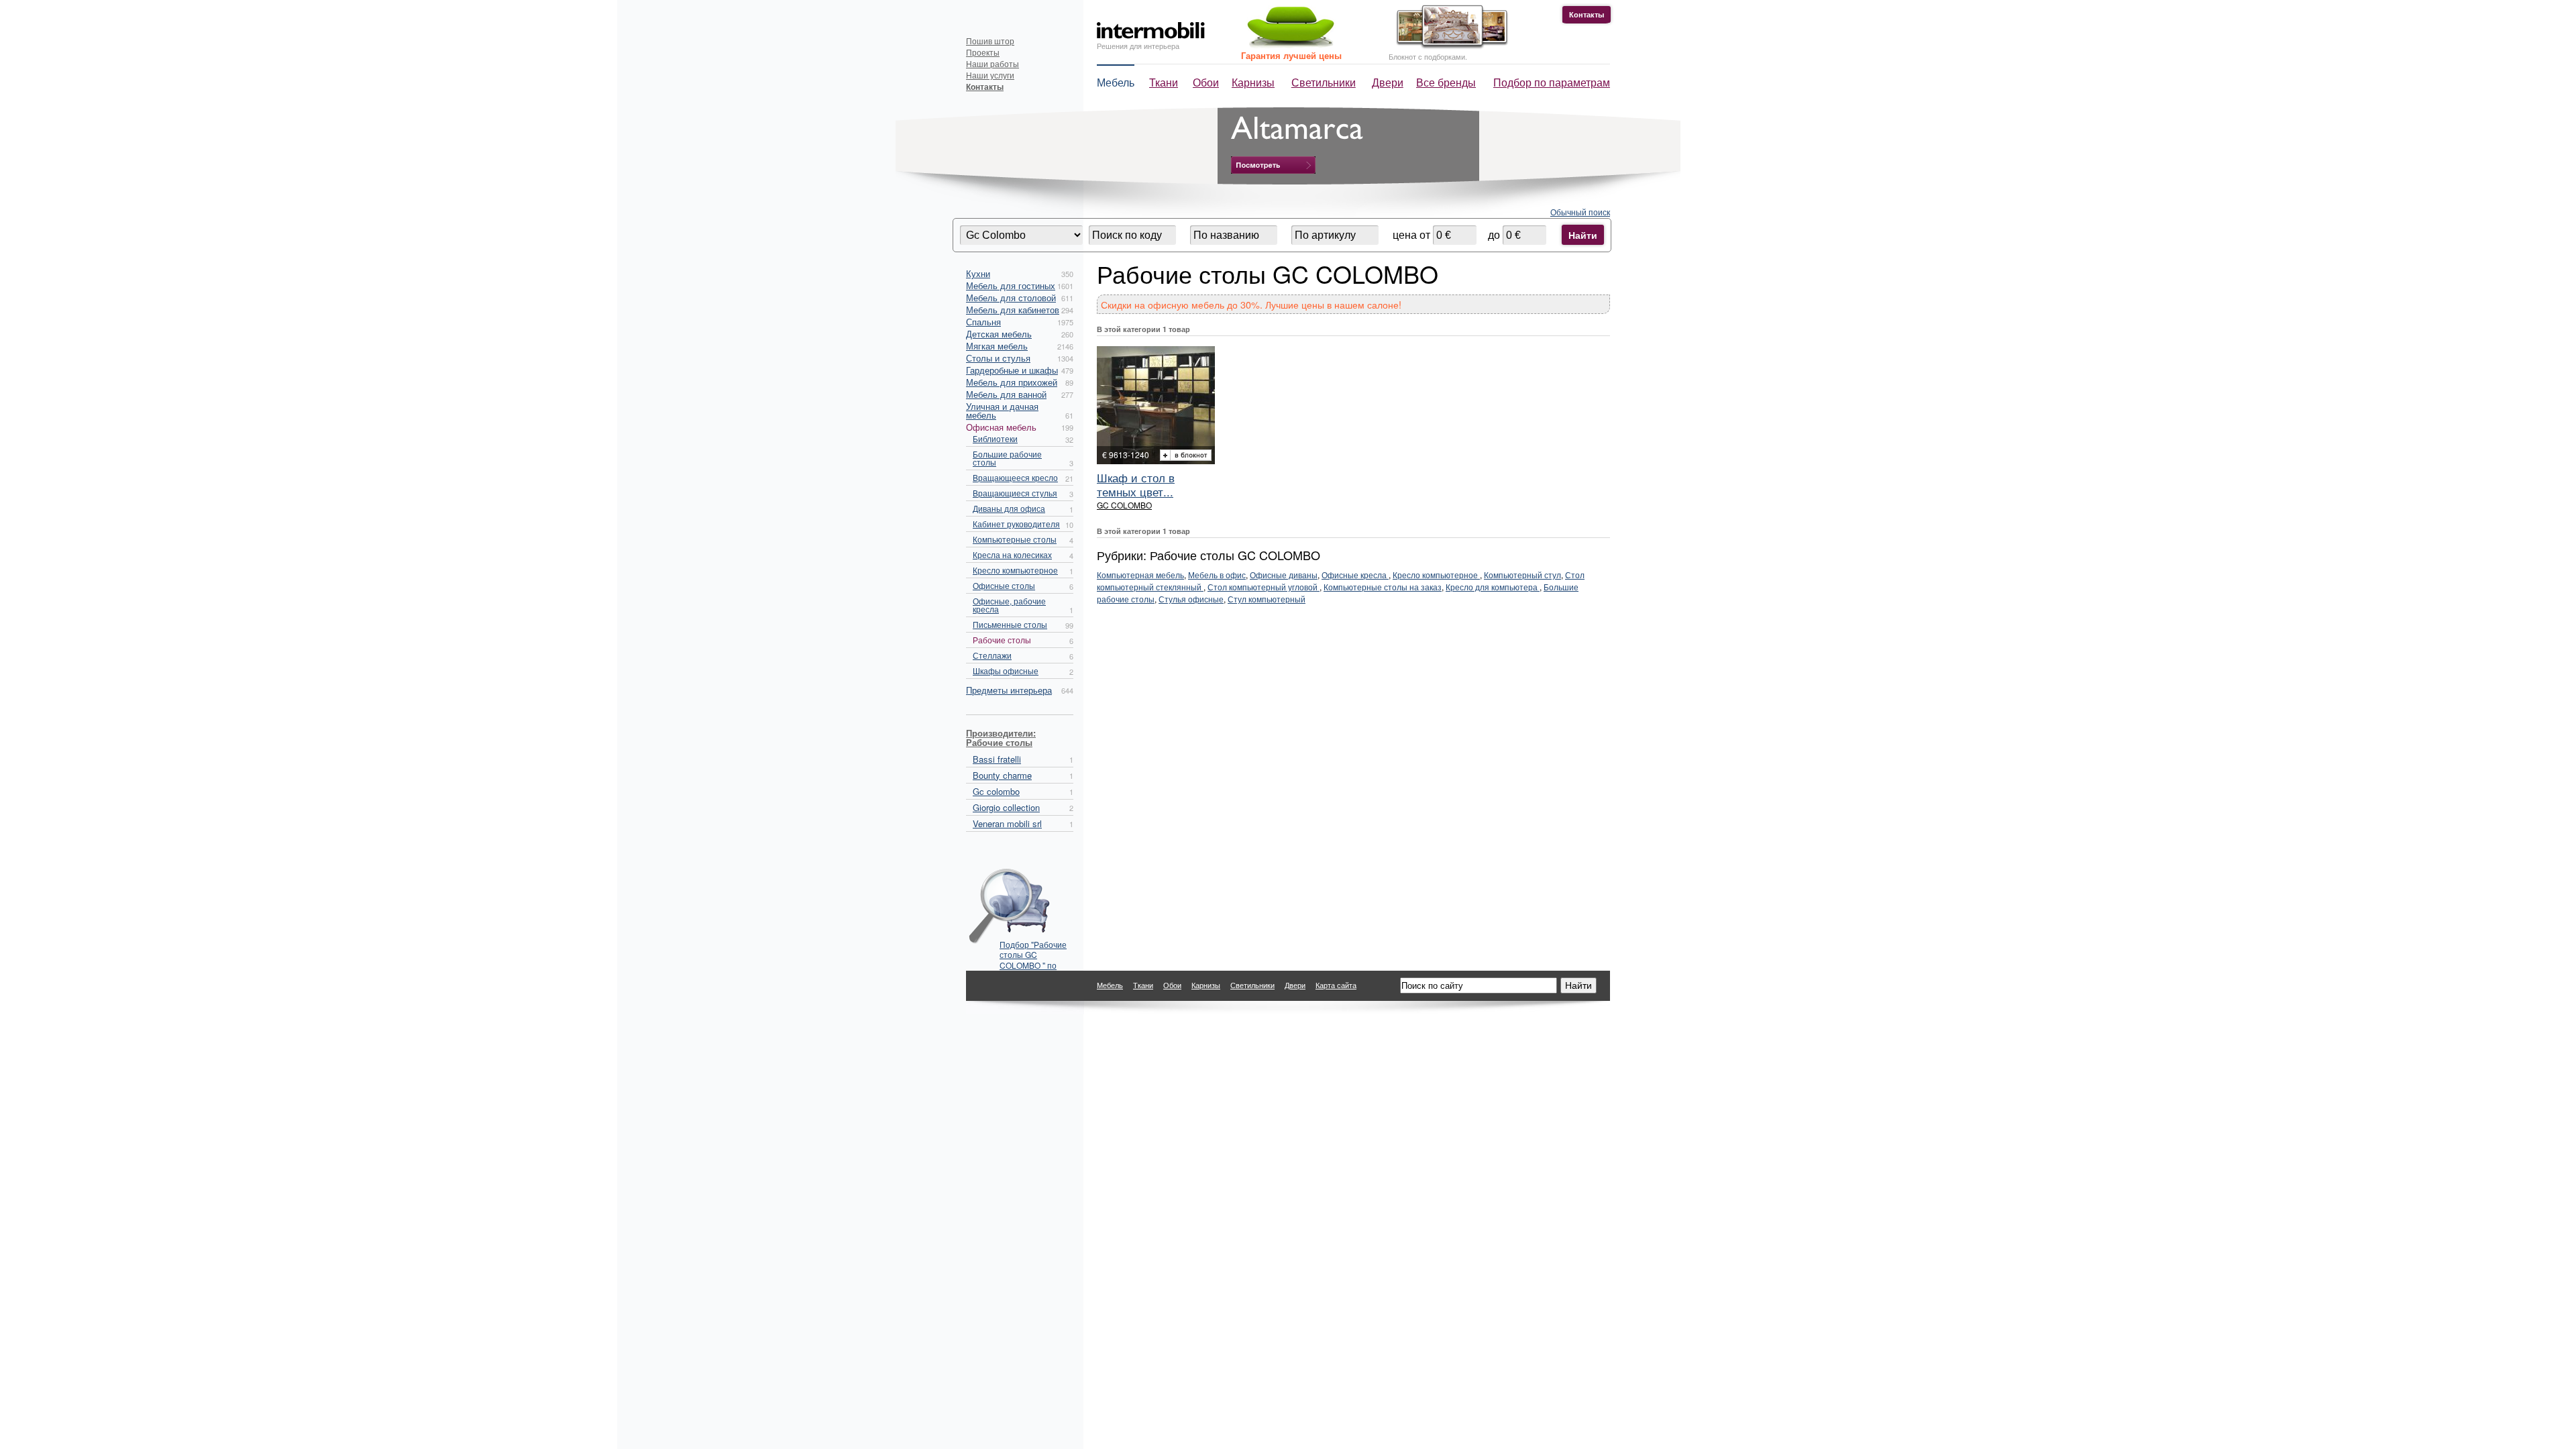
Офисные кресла (1355, 575)
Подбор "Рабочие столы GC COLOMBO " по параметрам (1033, 951)
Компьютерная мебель (1140, 575)
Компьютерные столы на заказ (1383, 587)
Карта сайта (1336, 985)
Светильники (1324, 82)
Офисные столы (1004, 585)
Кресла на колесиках (1012, 554)
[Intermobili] (1151, 31)
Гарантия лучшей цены (1291, 55)
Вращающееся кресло (1015, 477)
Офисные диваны (1284, 575)
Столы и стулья (998, 358)
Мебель (1116, 82)
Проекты (983, 52)
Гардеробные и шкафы (1012, 370)
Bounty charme (1002, 775)
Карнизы (1253, 82)
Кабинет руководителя (1016, 524)
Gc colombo (996, 791)
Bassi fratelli (997, 759)
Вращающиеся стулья (1015, 493)
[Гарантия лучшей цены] (1289, 45)
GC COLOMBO (1124, 505)
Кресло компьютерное (1015, 570)
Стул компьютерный (1267, 599)
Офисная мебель (1001, 427)
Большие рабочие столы (1007, 458)
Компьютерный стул (1522, 575)
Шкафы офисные (1006, 670)
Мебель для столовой (1011, 298)
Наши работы (992, 63)
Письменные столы (1010, 624)
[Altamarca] (1273, 165)
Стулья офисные (1191, 599)
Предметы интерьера (1009, 690)
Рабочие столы (1002, 640)
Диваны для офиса (1009, 508)
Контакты (1587, 14)
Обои (1206, 82)
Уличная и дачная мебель (1002, 411)
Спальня (983, 322)
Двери (1388, 82)
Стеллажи (992, 655)
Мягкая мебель (997, 346)
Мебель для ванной (1006, 394)
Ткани (1164, 82)
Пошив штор (990, 41)
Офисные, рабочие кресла (1009, 605)
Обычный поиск (1580, 212)
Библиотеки (995, 438)
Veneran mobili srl (1007, 823)
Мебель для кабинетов (1013, 310)
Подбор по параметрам (1552, 82)
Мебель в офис (1217, 575)
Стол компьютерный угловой (1264, 587)
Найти (1583, 235)
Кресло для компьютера (1493, 587)
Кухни (978, 273)
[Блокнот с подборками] (1449, 46)
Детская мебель (999, 334)
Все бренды (1446, 82)
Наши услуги (990, 75)
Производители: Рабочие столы (1001, 738)
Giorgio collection (1006, 807)
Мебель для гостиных (1011, 285)
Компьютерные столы (1015, 539)
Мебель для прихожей (1012, 382)
